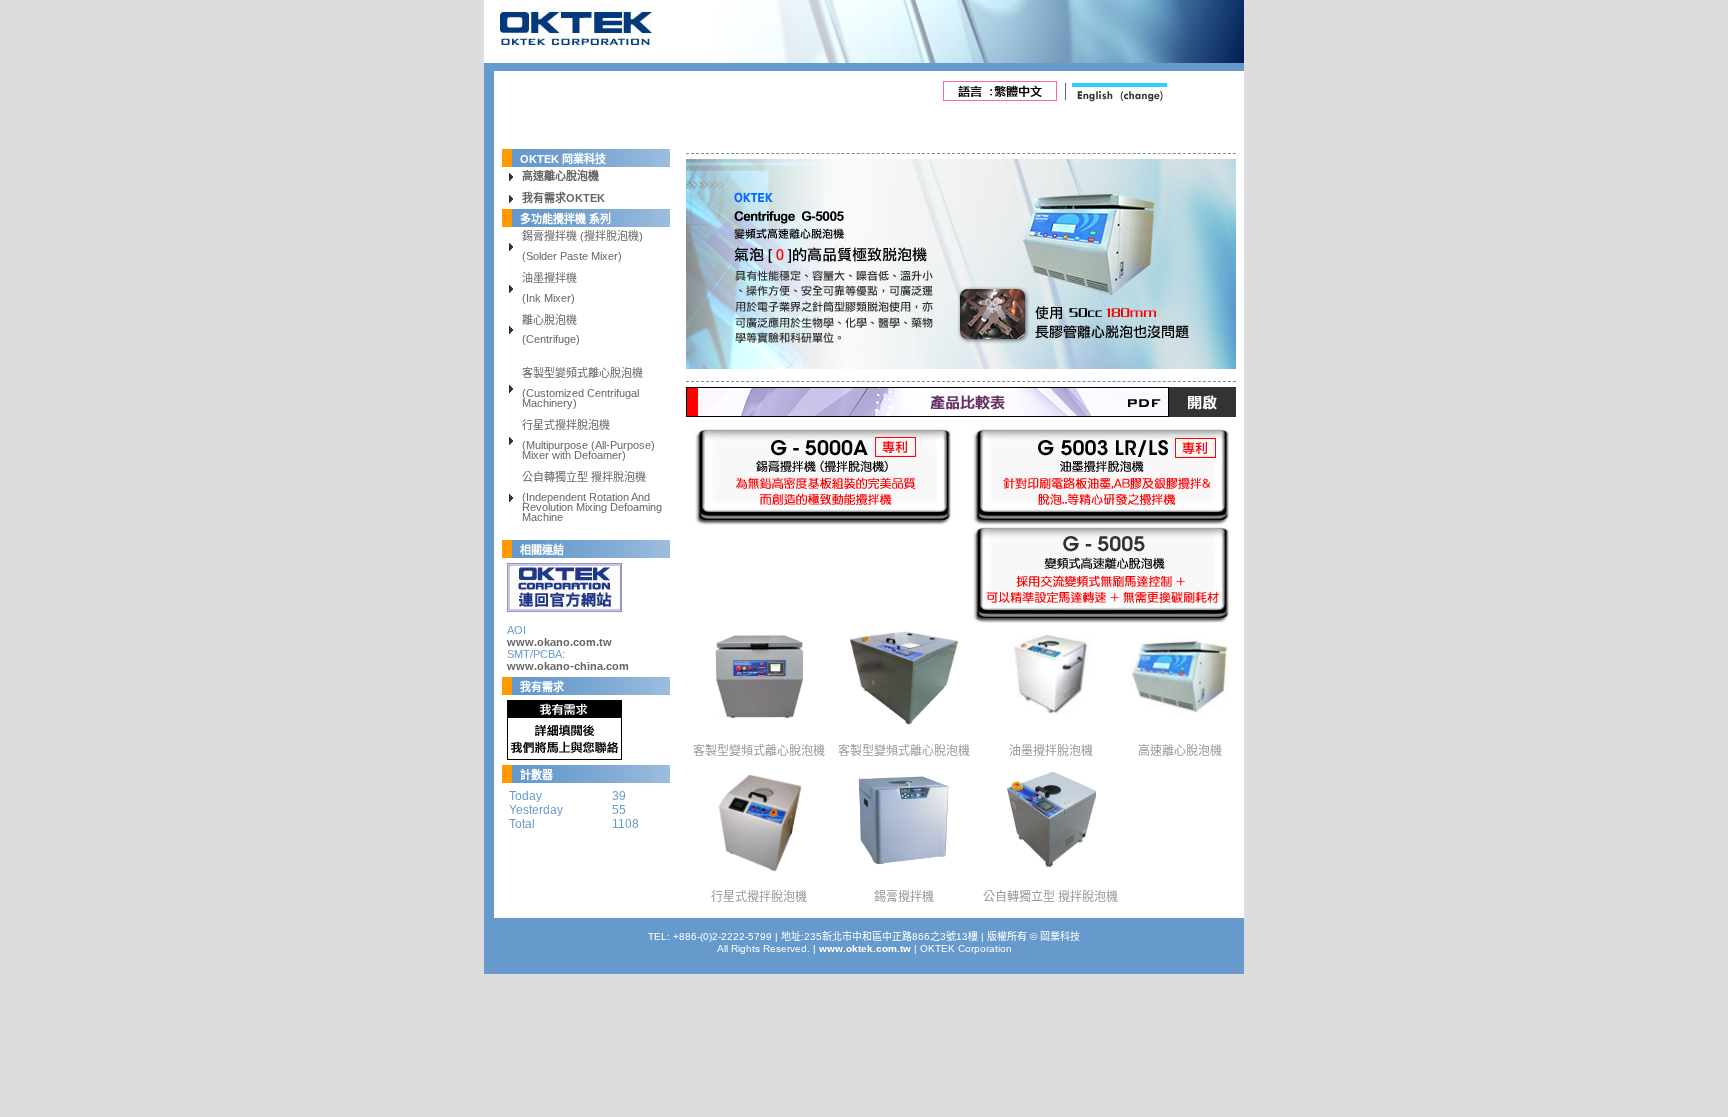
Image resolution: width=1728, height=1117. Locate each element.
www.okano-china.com (568, 666)
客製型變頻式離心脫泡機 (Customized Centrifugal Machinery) (582, 389)
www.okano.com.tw (559, 642)
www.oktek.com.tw (865, 948)
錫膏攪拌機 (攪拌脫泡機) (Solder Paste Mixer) (582, 247)
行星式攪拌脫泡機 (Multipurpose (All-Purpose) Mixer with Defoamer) (588, 441)
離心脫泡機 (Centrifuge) (551, 331)
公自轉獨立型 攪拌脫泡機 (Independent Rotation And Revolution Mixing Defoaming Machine (592, 498)
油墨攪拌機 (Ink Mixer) (549, 289)
